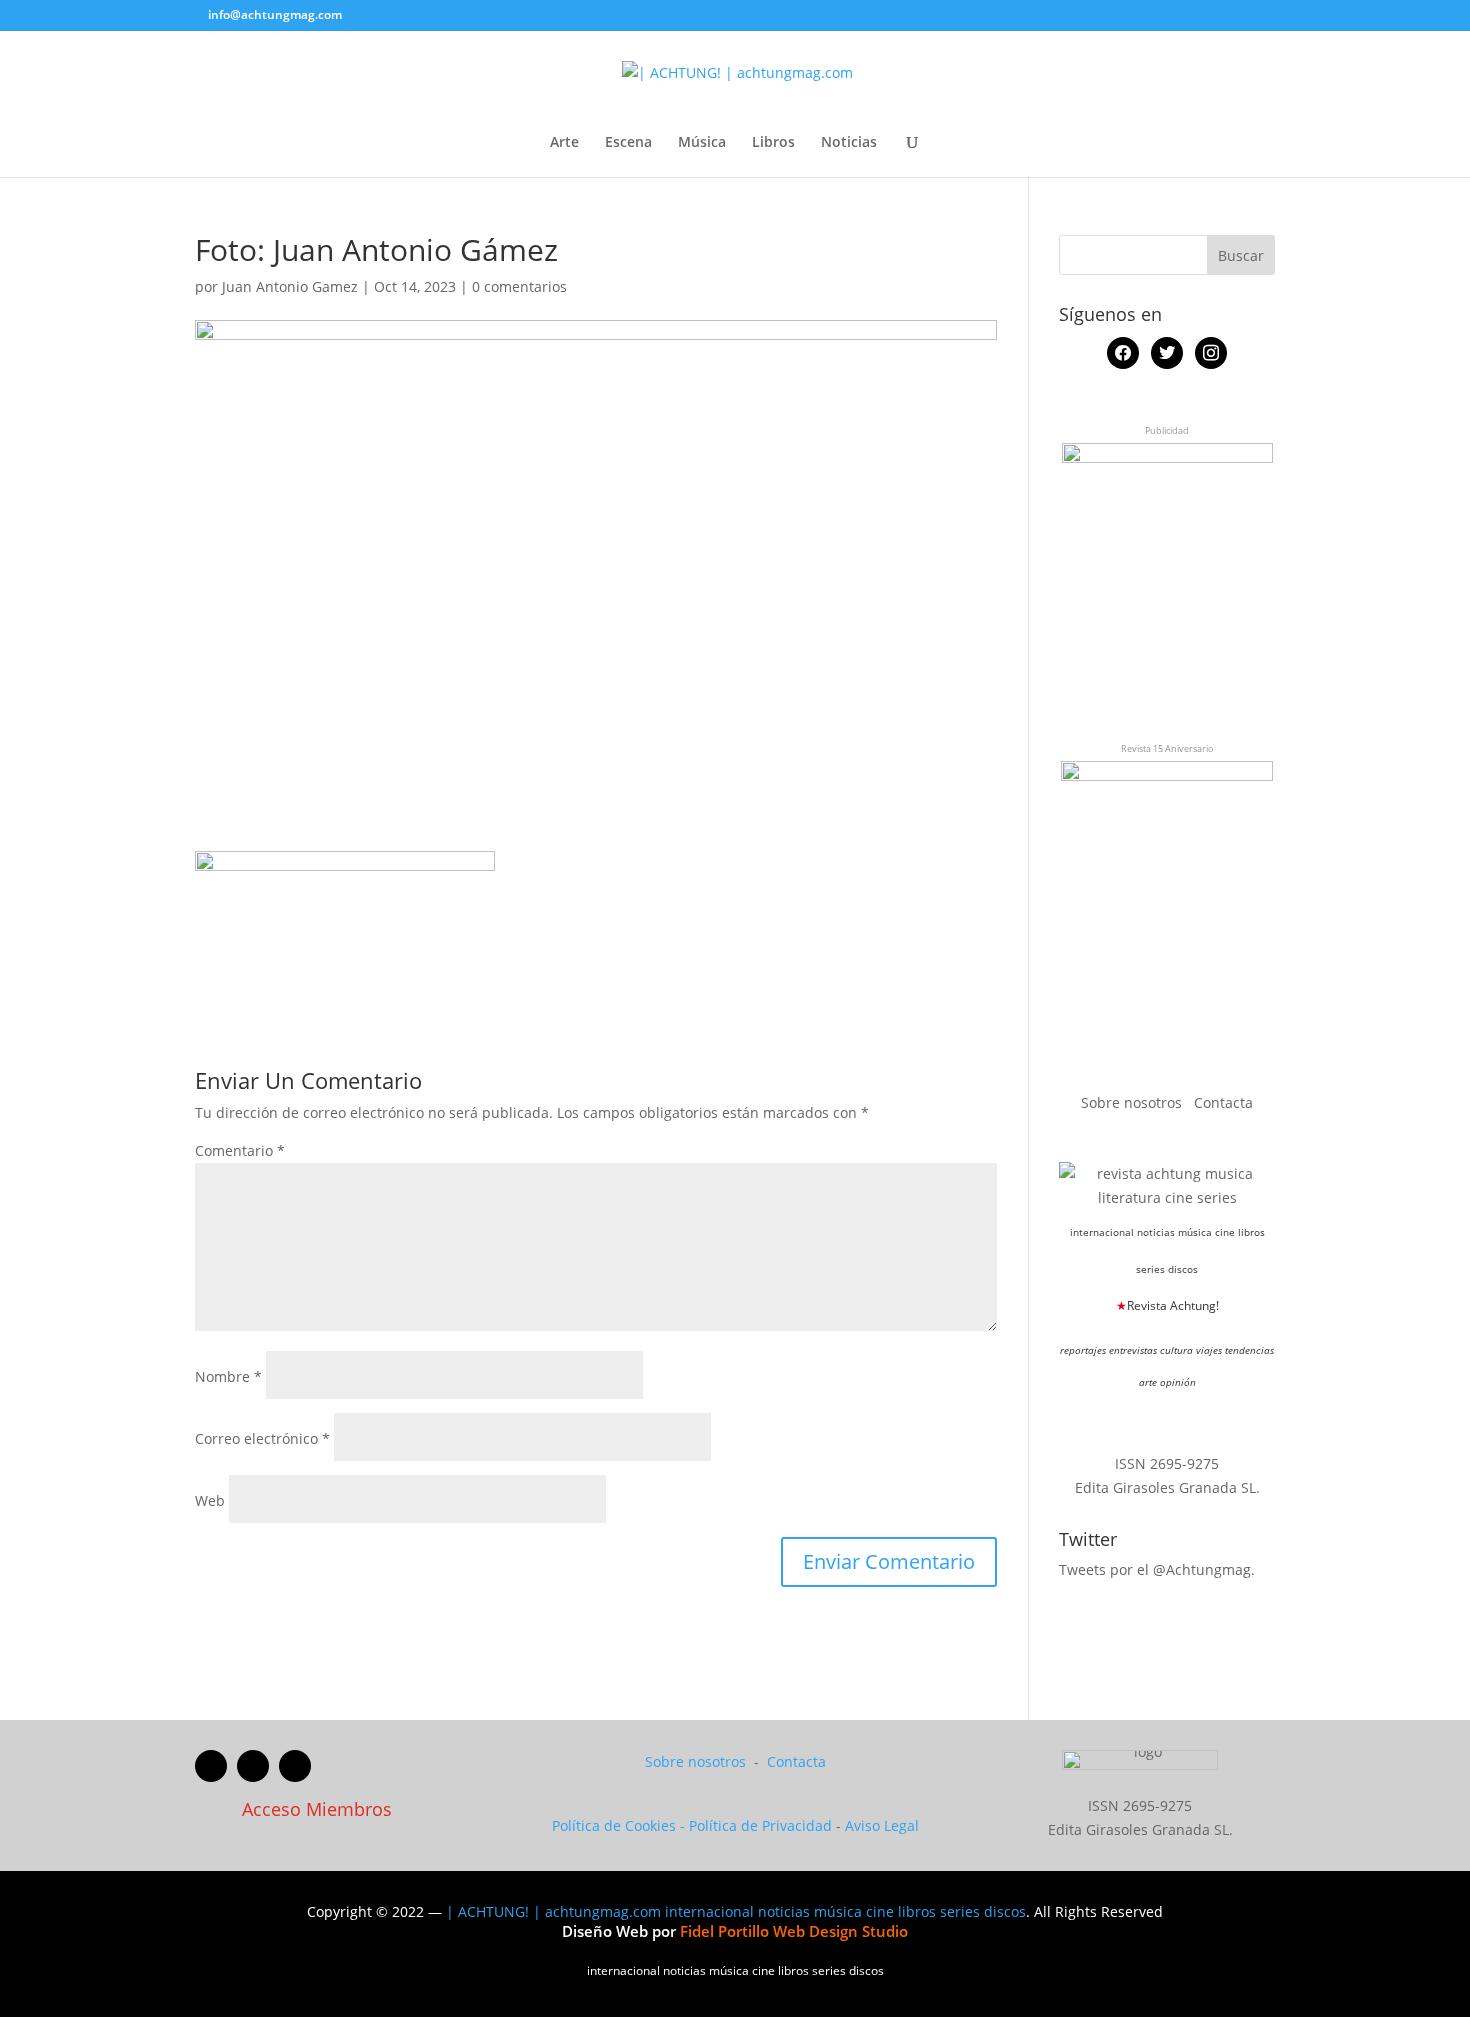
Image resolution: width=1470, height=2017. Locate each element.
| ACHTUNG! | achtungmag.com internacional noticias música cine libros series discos (736, 1911)
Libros (773, 143)
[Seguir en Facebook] (211, 1766)
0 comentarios (519, 286)
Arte (564, 143)
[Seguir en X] (253, 1766)
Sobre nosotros (1133, 1102)
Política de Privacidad (760, 1825)
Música (702, 143)
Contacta (1223, 1102)
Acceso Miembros (317, 1809)
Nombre (228, 1376)
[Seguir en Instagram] (295, 1766)
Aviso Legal (882, 1825)
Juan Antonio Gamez (290, 286)
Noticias (849, 143)
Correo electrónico (262, 1438)
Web (210, 1500)
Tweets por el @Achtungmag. (1157, 1569)
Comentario (240, 1150)
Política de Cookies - (620, 1825)
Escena (628, 143)
